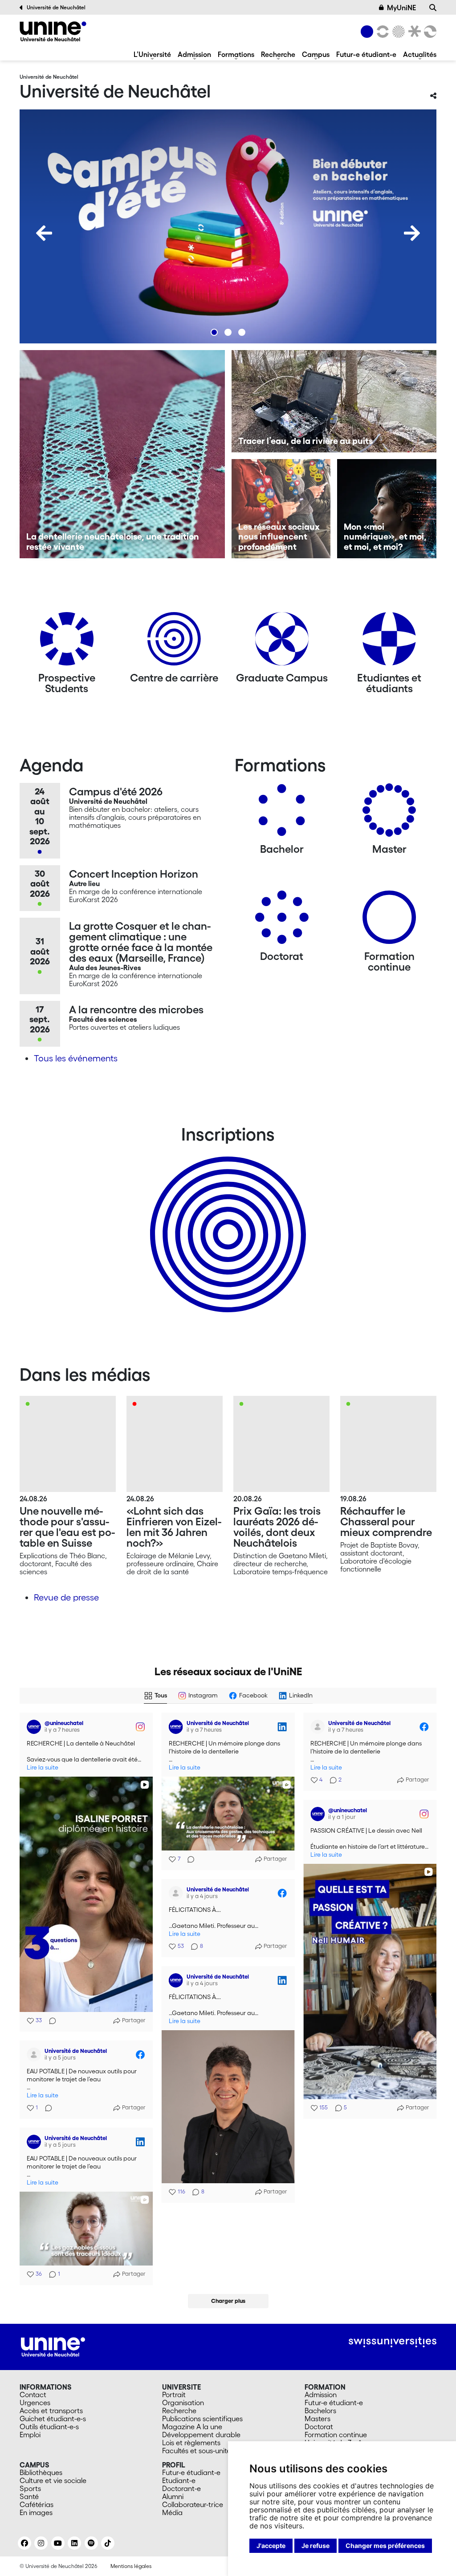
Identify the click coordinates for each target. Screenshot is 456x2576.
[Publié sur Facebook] (424, 1727)
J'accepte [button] (271, 2546)
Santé (29, 2496)
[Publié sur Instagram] (140, 1727)
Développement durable (201, 2435)
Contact (33, 2395)
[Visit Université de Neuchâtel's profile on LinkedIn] (178, 1727)
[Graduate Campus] (282, 642)
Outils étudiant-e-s (49, 2427)
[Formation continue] (389, 921)
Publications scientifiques (202, 2419)
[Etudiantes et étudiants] (389, 642)
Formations (236, 54)
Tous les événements (76, 1058)
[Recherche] (433, 8)
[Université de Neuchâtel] (53, 31)
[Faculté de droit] (413, 32)
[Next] (412, 233)
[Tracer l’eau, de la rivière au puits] (334, 401)
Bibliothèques (41, 2472)
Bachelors (320, 2411)
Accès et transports (51, 2411)
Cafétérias (37, 2504)
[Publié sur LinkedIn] (282, 1727)
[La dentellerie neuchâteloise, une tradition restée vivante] (122, 454)
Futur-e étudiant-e (366, 54)
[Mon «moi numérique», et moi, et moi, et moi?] (387, 509)
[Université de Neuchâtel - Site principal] (53, 2346)
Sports (30, 2488)
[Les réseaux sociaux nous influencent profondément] (281, 509)
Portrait (174, 2395)
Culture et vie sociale (53, 2480)
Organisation (183, 2403)
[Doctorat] (282, 921)
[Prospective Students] (67, 642)
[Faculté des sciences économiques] (429, 32)
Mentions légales (131, 2566)
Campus (316, 54)
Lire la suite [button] (43, 1768)
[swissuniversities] (393, 2342)
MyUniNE (401, 8)
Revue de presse (66, 1597)
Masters (318, 2419)
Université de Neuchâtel (56, 7)
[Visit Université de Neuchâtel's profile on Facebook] (319, 1727)
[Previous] (44, 233)
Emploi (30, 2435)
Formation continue (336, 2435)
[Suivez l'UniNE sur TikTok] (108, 2543)
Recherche (278, 54)
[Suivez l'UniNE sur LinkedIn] (74, 2543)
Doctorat (319, 2427)
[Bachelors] (282, 813)
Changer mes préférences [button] (385, 2546)
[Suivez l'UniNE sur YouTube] (58, 2543)
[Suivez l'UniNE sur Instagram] (41, 2543)
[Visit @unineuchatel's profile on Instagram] (36, 1727)
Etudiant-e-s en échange (226, 1219)
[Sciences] (397, 32)
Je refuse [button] (316, 2546)
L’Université (152, 54)
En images (36, 2512)
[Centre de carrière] (174, 642)
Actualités (420, 54)
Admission (194, 54)
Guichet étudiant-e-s (53, 2419)
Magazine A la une (192, 2427)
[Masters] (389, 813)
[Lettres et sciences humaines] (381, 32)
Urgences (35, 2403)
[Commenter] (50, 2021)
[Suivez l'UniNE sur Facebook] (24, 2543)
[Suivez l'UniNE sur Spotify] (91, 2543)
